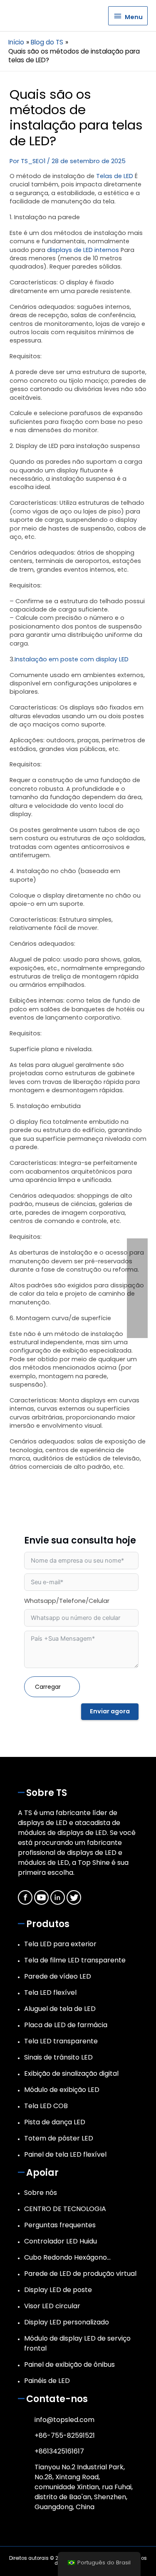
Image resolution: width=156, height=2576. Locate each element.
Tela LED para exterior (60, 1944)
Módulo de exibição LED (62, 2090)
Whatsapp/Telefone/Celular (67, 1601)
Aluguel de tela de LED (60, 2009)
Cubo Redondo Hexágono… (67, 2257)
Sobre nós (41, 2193)
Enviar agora (110, 1711)
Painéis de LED (47, 2381)
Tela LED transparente (61, 2041)
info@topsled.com (64, 2420)
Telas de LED (115, 176)
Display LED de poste (58, 2290)
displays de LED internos (83, 250)
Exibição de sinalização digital (71, 2073)
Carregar (48, 1687)
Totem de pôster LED (59, 2138)
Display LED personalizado (67, 2322)
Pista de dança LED (55, 2122)
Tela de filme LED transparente (75, 1960)
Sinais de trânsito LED (58, 2057)
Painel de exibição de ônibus (69, 2364)
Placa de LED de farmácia (66, 2025)
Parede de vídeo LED (58, 1976)
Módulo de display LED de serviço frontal (77, 2343)
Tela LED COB (46, 2106)
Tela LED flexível (50, 1993)
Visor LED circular (52, 2306)
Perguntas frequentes (60, 2225)
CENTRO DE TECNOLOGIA (65, 2209)
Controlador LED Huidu (61, 2241)
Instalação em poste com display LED (72, 659)
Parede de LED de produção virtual (80, 2274)
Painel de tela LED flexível (65, 2154)
